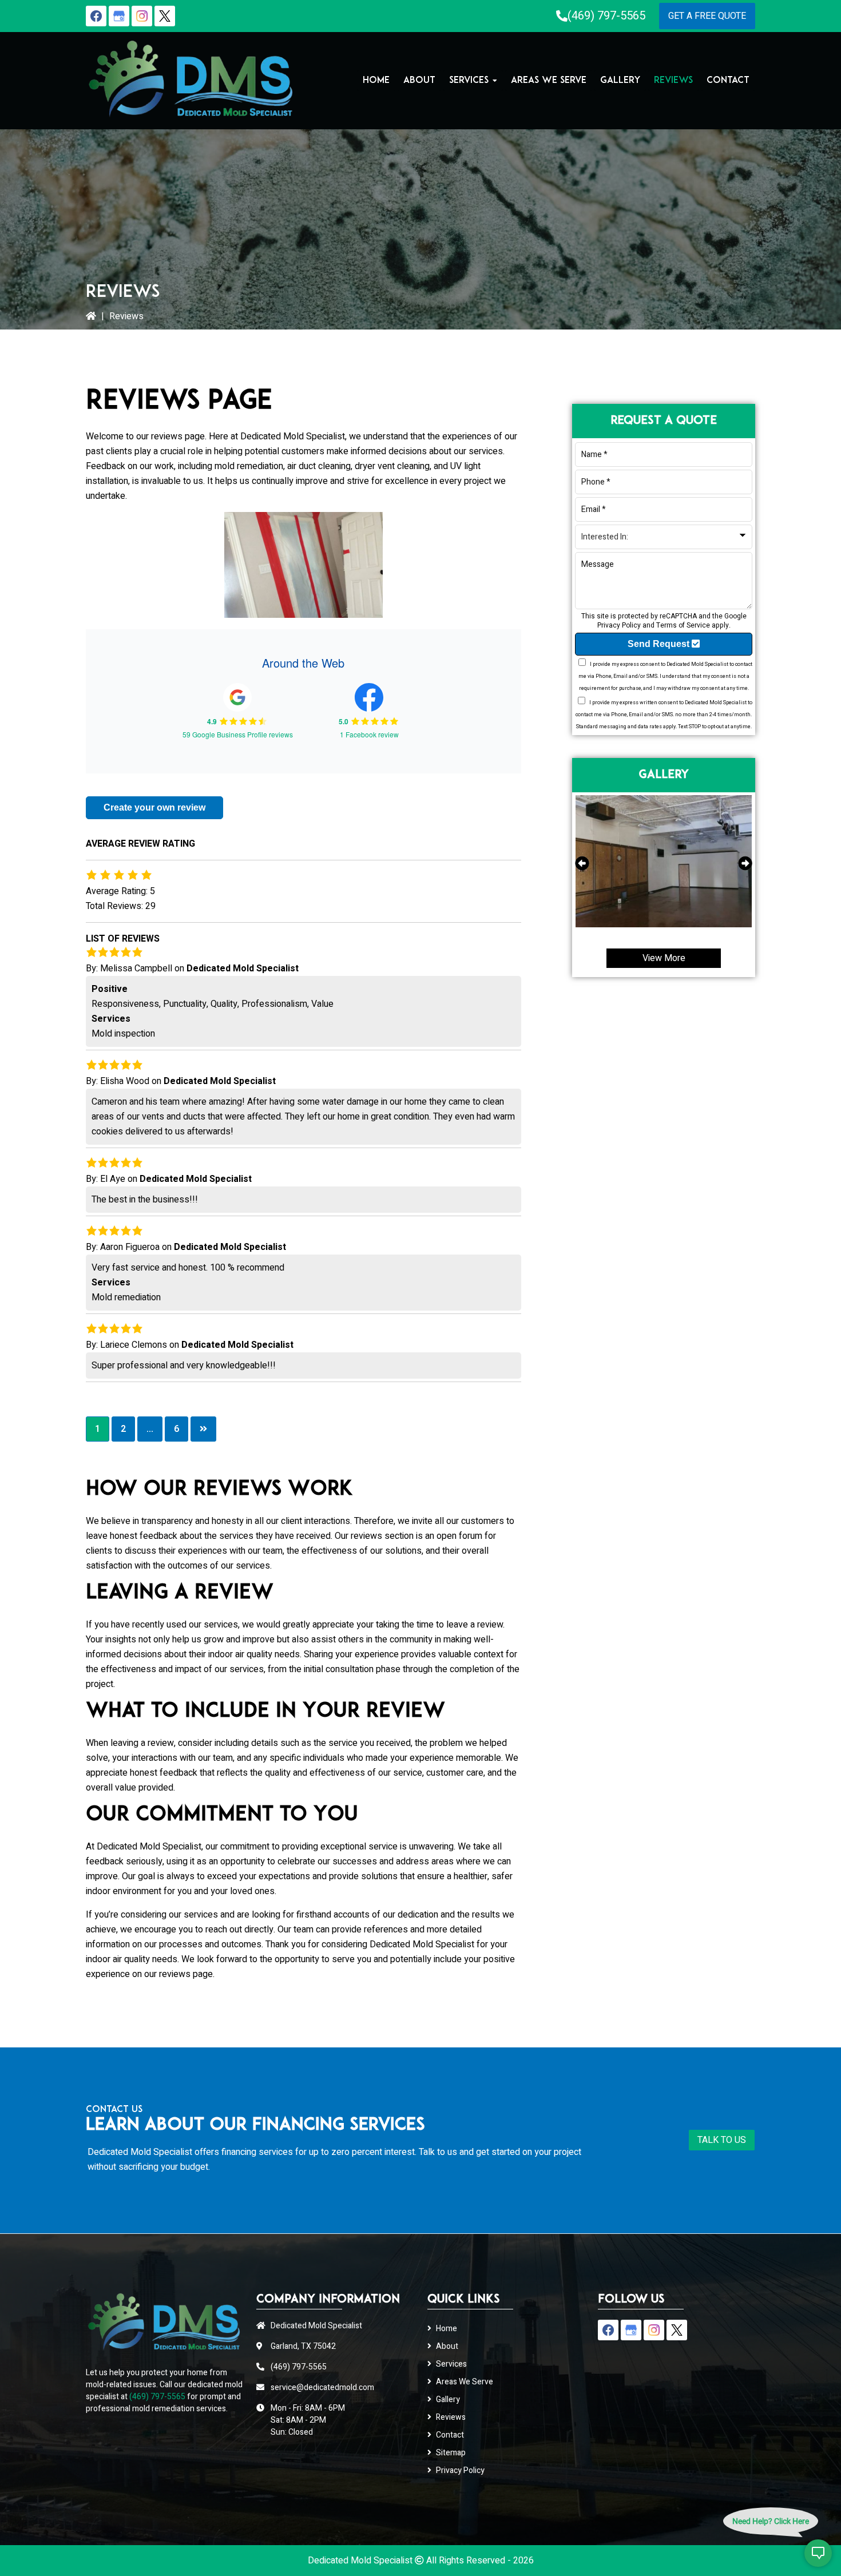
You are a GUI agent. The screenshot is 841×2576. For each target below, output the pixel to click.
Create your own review (154, 807)
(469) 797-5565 (606, 16)
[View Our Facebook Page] (96, 16)
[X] (165, 16)
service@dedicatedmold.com (322, 2388)
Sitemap (451, 2453)
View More (664, 958)
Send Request (660, 644)
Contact (450, 2435)
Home (447, 2329)
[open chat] (818, 2553)
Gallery (448, 2400)
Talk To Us (722, 2140)
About (447, 2346)
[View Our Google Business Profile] (119, 16)
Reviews (451, 2417)
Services (451, 2364)
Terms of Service (683, 625)
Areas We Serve (465, 2382)
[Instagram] (142, 16)
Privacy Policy (619, 625)
